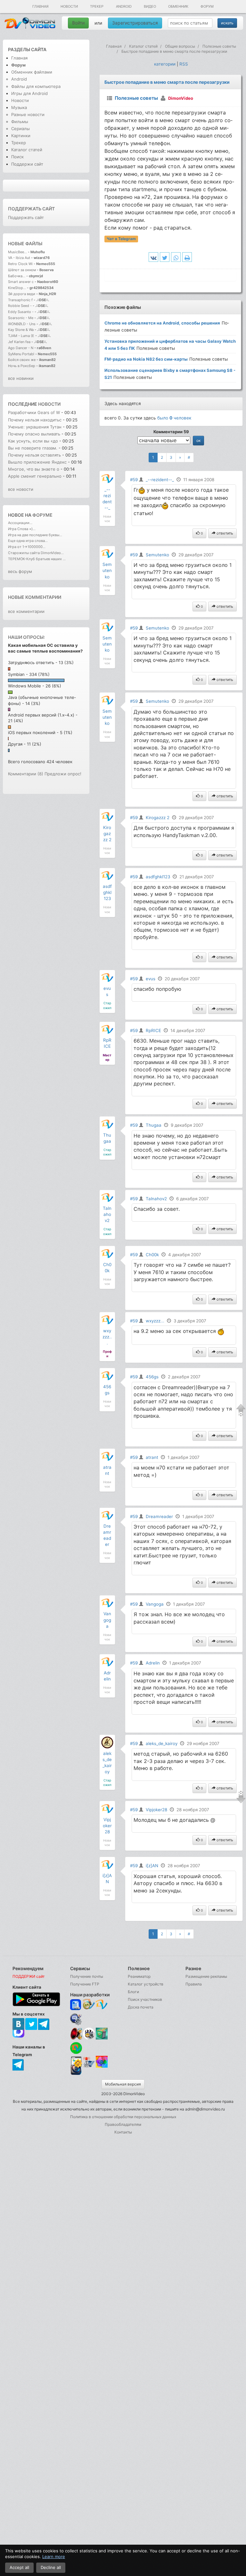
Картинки (21, 136)
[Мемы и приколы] (89, 2005)
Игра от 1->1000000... (27, 547)
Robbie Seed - (20, 306)
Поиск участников (145, 1999)
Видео (150, 6)
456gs (152, 1377)
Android (124, 6)
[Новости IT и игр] (89, 2067)
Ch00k (152, 1255)
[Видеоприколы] (89, 2038)
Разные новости (28, 114)
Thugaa (154, 1125)
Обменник (178, 6)
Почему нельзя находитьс (35, 420)
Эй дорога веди (22, 294)
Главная (40, 6)
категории (165, 64)
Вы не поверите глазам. (33, 448)
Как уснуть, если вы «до (33, 441)
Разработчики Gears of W (34, 412)
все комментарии (26, 611)
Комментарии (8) (26, 774)
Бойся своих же (22, 360)
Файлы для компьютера (36, 86)
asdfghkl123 (107, 892)
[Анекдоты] (102, 2038)
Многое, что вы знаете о (34, 469)
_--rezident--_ (160, 480)
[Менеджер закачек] (76, 2048)
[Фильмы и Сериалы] (76, 2075)
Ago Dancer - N (21, 348)
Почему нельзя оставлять (34, 455)
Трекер (97, 6)
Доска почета (141, 2007)
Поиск (17, 157)
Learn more (54, 2556)
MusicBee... (17, 252)
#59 (134, 480)
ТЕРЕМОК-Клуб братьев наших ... (37, 559)
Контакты (123, 2132)
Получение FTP (85, 1984)
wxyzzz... (107, 1337)
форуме (42, 515)
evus (151, 979)
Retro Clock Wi (20, 264)
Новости (69, 6)
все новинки (21, 378)
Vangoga (107, 1620)
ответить (224, 533)
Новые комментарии (35, 597)
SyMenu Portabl (21, 354)
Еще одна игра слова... (28, 541)
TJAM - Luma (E (21, 336)
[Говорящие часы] (76, 2034)
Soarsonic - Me (21, 318)
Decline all (51, 2567)
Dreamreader (159, 1516)
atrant (152, 1457)
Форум (207, 6)
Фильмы (20, 121)
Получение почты (87, 1976)
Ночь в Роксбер (22, 366)
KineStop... (17, 288)
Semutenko (107, 570)
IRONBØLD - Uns (22, 324)
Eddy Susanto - (21, 312)
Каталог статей (27, 150)
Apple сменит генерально (35, 476)
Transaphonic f (20, 300)
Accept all (19, 2567)
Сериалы (20, 129)
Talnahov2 (107, 1214)
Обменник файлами (32, 72)
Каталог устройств (146, 1984)
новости (49, 404)
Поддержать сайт (31, 209)
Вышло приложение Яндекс (37, 462)
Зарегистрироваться (135, 23)
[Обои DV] (102, 2067)
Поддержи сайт (27, 164)
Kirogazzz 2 (107, 834)
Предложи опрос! (63, 774)
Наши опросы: (26, 637)
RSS (184, 64)
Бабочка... (17, 276)
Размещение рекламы (206, 1976)
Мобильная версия (123, 2084)
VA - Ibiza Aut (19, 258)
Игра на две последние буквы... (35, 535)
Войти (78, 23)
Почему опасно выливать (35, 434)
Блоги (133, 1992)
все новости (21, 489)
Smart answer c (21, 282)
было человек (174, 418)
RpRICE (153, 1030)
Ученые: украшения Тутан (35, 427)
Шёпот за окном (22, 270)
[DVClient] (102, 2005)
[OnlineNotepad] (76, 2005)
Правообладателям (123, 2124)
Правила (194, 1984)
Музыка (19, 107)
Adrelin (153, 1663)
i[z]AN (152, 1866)
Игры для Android (29, 93)
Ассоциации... (20, 523)
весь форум (20, 571)
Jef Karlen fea (19, 342)
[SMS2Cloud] (76, 2019)
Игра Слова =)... (22, 529)
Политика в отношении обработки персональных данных (123, 2117)
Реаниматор (139, 1976)
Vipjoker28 (107, 1826)
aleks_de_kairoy (162, 1743)
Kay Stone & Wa (21, 330)
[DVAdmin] (76, 2062)
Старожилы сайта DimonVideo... (36, 553)
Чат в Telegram (121, 239)
